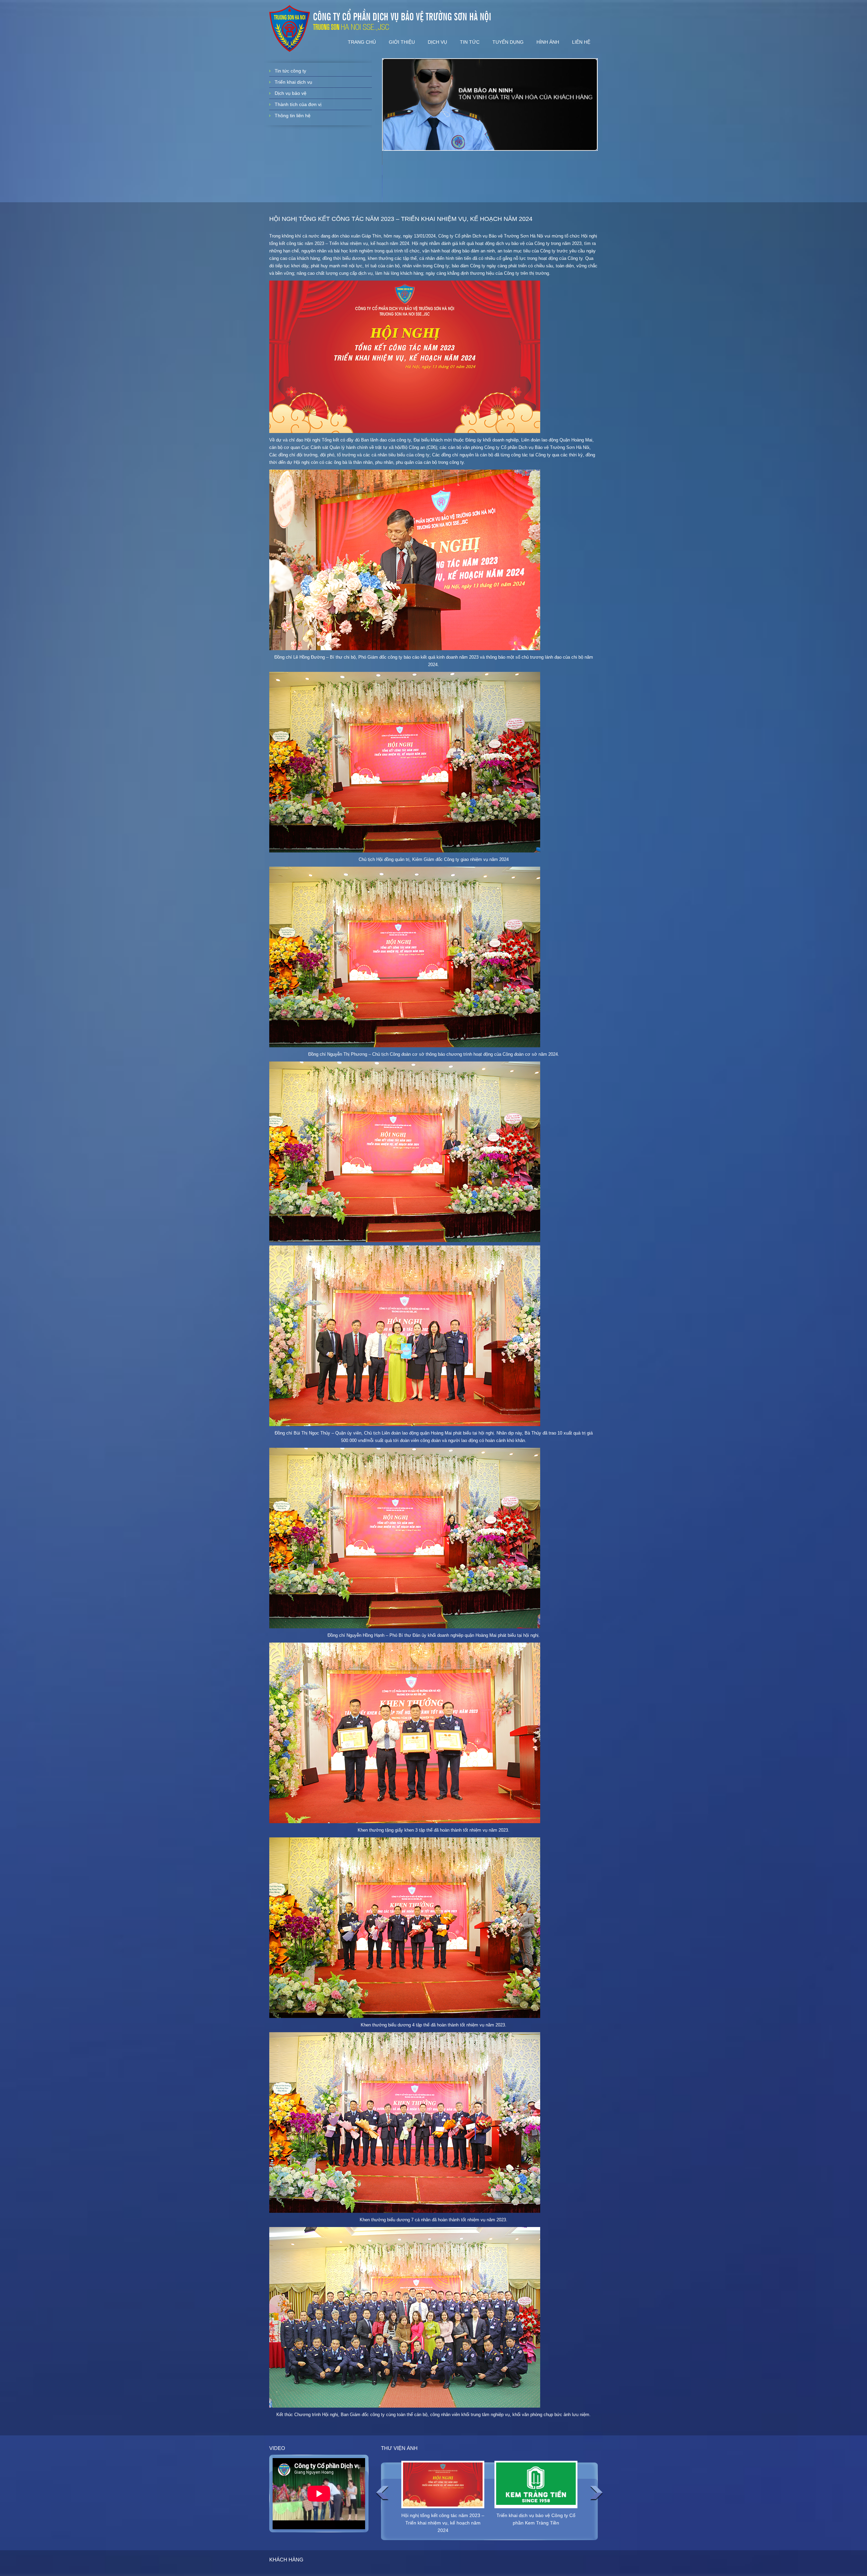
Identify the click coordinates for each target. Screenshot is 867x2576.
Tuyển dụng (508, 42)
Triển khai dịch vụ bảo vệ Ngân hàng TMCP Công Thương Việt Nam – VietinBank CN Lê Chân (536, 2523)
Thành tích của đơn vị (298, 104)
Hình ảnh (548, 42)
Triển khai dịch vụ (293, 82)
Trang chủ (362, 42)
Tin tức (470, 42)
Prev (382, 2493)
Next (596, 2493)
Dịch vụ (437, 42)
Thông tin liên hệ (293, 116)
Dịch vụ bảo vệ (291, 93)
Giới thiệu (402, 42)
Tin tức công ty (290, 71)
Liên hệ (581, 42)
